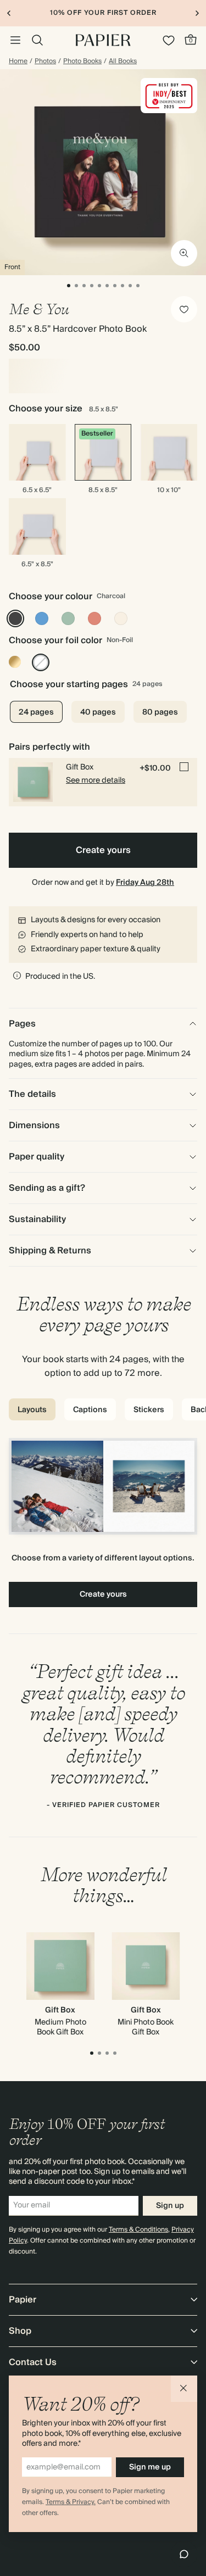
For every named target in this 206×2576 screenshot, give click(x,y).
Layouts (32, 1410)
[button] (184, 2389)
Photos (45, 62)
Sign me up (150, 2467)
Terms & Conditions (138, 2230)
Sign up (170, 2206)
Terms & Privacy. (71, 2502)
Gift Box (60, 2010)
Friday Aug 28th (145, 883)
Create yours (103, 850)
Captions (90, 1410)
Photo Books (82, 62)
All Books (123, 62)
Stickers (149, 1410)
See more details (96, 780)
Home (18, 62)
